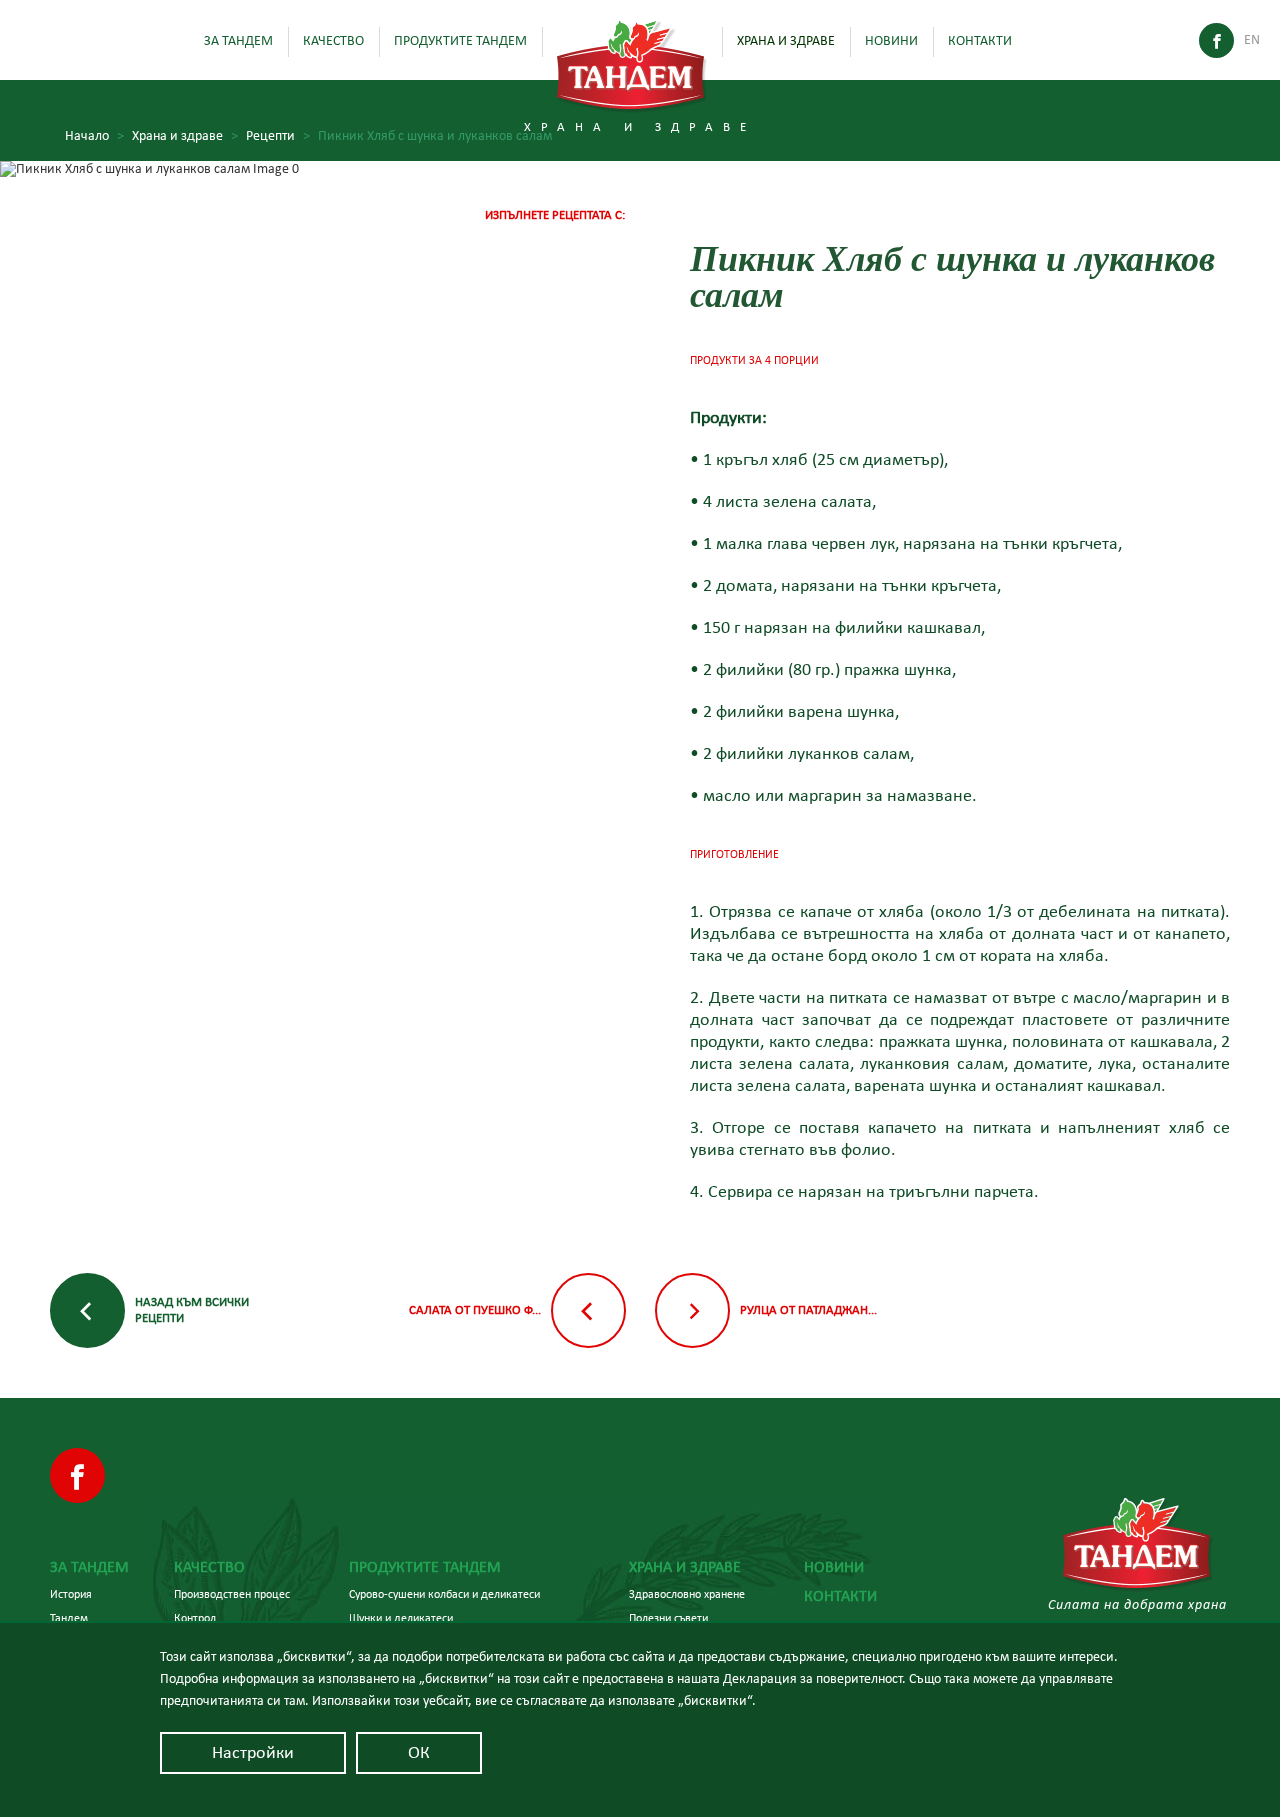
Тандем (69, 1618)
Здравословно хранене (687, 1594)
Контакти (980, 41)
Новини (891, 41)
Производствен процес (232, 1594)
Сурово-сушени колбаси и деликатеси (444, 1594)
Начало (94, 136)
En (1252, 40)
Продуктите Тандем (460, 41)
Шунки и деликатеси (401, 1618)
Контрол (195, 1618)
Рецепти (278, 136)
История (71, 1594)
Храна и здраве (786, 41)
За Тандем (238, 41)
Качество (333, 41)
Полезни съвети (668, 1618)
